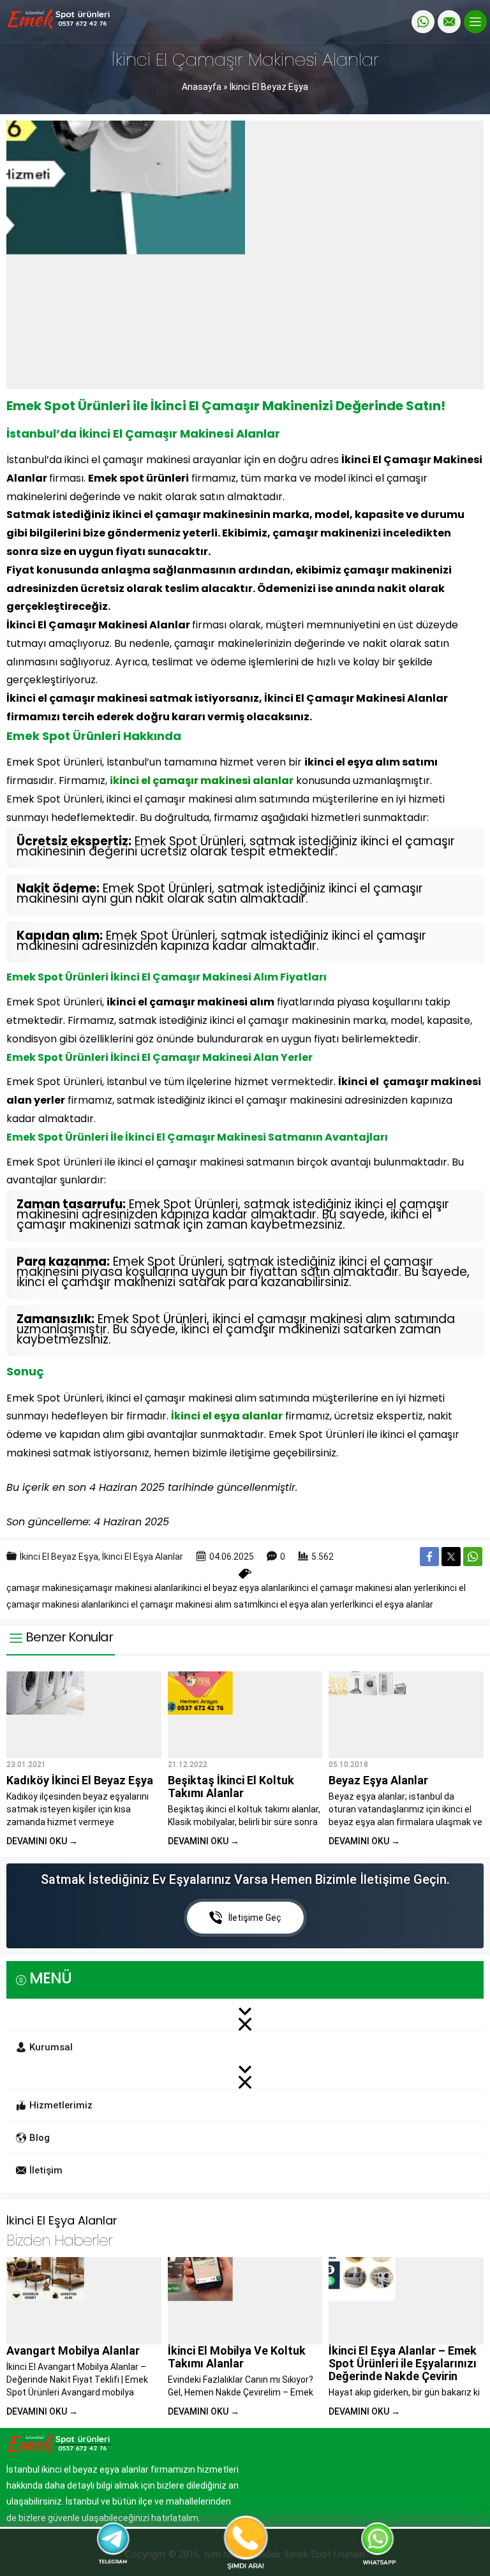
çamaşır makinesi (43, 1588)
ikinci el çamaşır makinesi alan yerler (362, 1588)
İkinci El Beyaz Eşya (269, 87)
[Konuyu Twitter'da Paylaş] (451, 1557)
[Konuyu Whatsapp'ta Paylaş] (473, 1557)
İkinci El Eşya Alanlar (143, 1557)
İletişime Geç (255, 1918)
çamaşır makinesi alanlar (130, 1588)
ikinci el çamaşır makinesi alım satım (183, 1604)
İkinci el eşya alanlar (393, 1604)
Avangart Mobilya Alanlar (73, 2350)
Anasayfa (202, 87)
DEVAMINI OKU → (42, 1841)
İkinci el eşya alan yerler (305, 1604)
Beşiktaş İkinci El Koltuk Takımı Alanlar (231, 1787)
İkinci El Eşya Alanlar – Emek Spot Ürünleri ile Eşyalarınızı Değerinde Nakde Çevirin (403, 2363)
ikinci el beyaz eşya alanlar (235, 1588)
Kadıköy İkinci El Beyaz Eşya (80, 1780)
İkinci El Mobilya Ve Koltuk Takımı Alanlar (237, 2357)
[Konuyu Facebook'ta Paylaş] (429, 1557)
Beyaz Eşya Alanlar (378, 1780)
